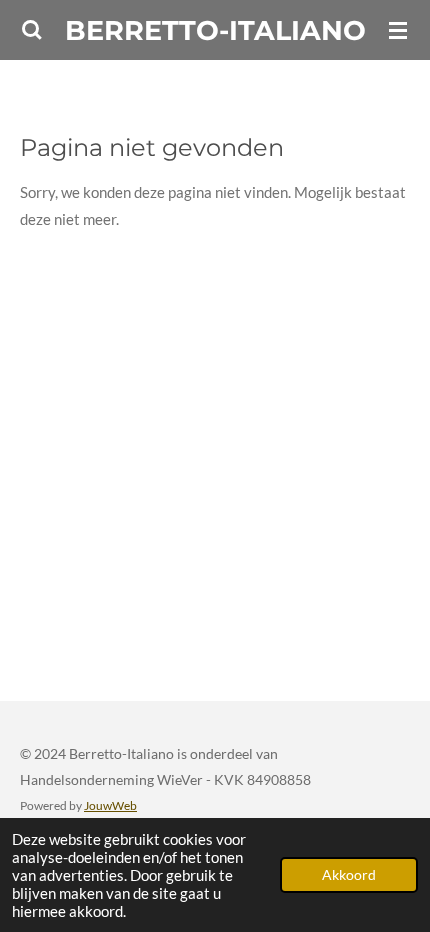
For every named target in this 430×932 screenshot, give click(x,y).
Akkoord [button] (349, 875)
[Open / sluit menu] (398, 30)
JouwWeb (110, 805)
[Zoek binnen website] (32, 30)
